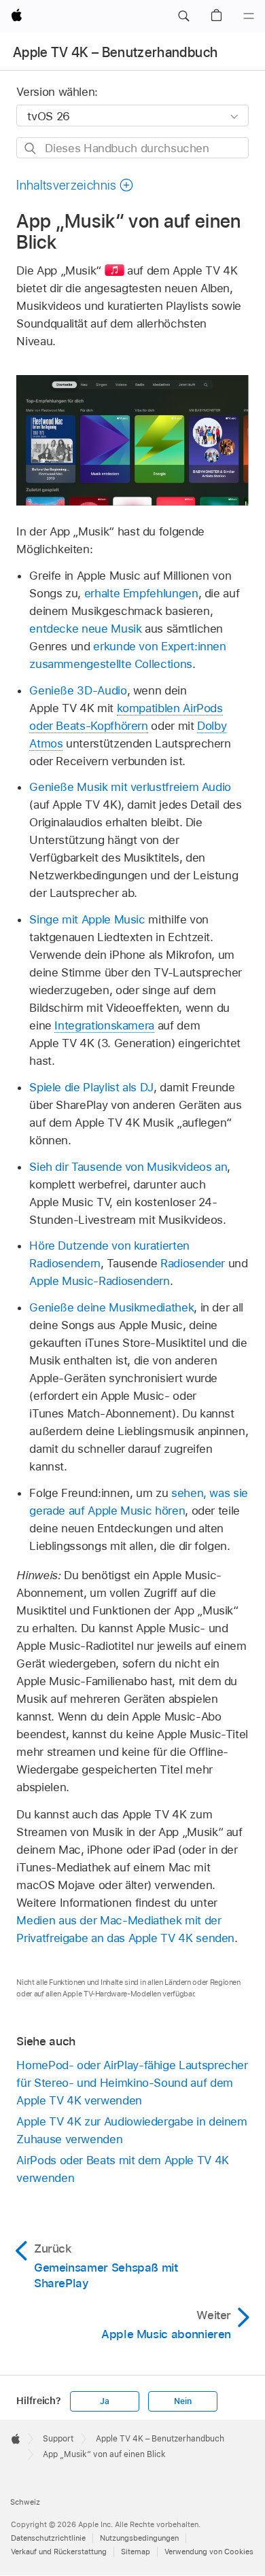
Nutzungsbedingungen (139, 2538)
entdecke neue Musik (85, 629)
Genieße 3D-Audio (78, 690)
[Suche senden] (31, 148)
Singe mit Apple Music (87, 919)
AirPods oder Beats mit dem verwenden (122, 2169)
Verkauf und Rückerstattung (59, 2552)
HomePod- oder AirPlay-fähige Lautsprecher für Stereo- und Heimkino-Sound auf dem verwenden (132, 2083)
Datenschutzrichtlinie (48, 2538)
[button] (183, 16)
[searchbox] (132, 148)
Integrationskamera (104, 1025)
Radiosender (193, 1263)
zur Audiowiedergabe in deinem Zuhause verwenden (131, 2130)
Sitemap (136, 2552)
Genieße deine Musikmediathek (111, 1307)
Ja (105, 2401)
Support (58, 2439)
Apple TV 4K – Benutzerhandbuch (115, 52)
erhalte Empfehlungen (141, 593)
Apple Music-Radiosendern (99, 1281)
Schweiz (25, 2502)
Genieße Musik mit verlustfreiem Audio (130, 787)
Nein (182, 2401)
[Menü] (249, 16)
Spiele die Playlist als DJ (91, 1087)
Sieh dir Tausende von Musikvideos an (128, 1167)
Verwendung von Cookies (209, 2552)
